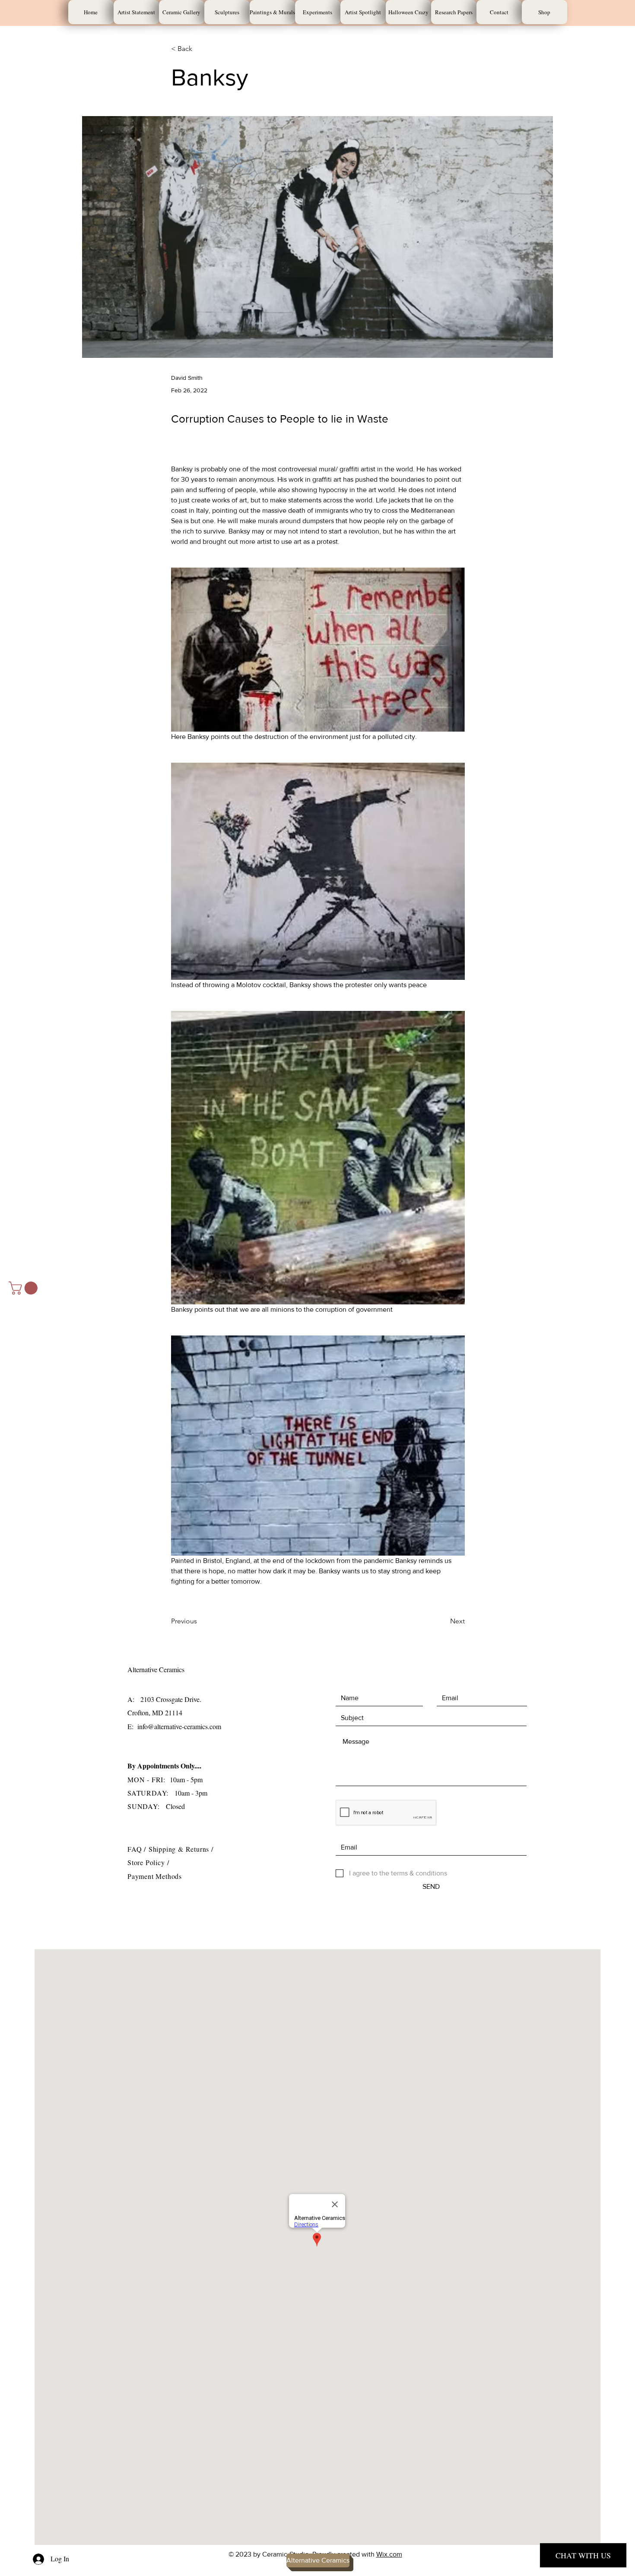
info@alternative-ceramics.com (179, 1726)
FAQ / (138, 1849)
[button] (25, 1288)
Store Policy (147, 1862)
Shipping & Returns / (181, 1849)
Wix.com (389, 2554)
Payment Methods (155, 1876)
